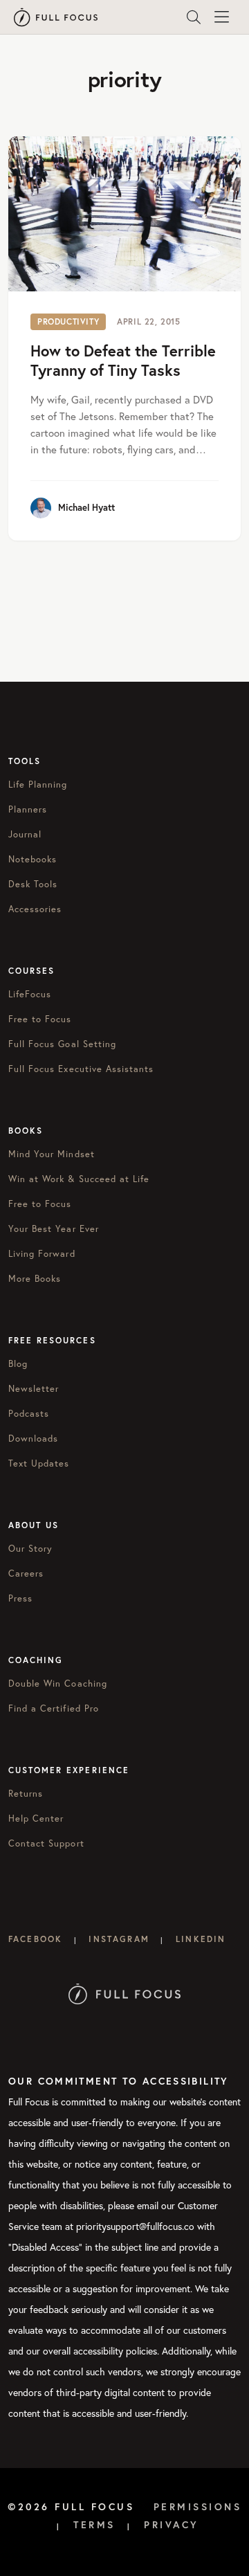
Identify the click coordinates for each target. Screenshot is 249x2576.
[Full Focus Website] (125, 1993)
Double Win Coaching (58, 1683)
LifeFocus (30, 994)
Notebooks (33, 859)
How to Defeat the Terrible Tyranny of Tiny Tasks (123, 361)
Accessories (35, 909)
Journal (25, 834)
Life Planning (38, 784)
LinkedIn (201, 1939)
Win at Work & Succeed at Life (79, 1179)
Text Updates (39, 1463)
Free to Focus (40, 1019)
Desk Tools (33, 884)
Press (20, 1598)
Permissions (198, 2507)
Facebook (35, 1939)
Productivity (68, 321)
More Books (35, 1278)
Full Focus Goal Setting (62, 1044)
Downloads (33, 1438)
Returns (26, 1793)
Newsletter (34, 1388)
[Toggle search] (194, 17)
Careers (26, 1573)
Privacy (172, 2525)
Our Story (30, 1548)
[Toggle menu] (221, 17)
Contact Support (46, 1843)
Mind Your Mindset (52, 1154)
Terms (94, 2525)
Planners (28, 809)
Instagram (119, 1939)
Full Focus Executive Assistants (81, 1069)
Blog (18, 1363)
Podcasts (29, 1413)
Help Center (36, 1818)
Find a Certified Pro (54, 1708)
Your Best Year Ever (54, 1228)
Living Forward (42, 1253)
